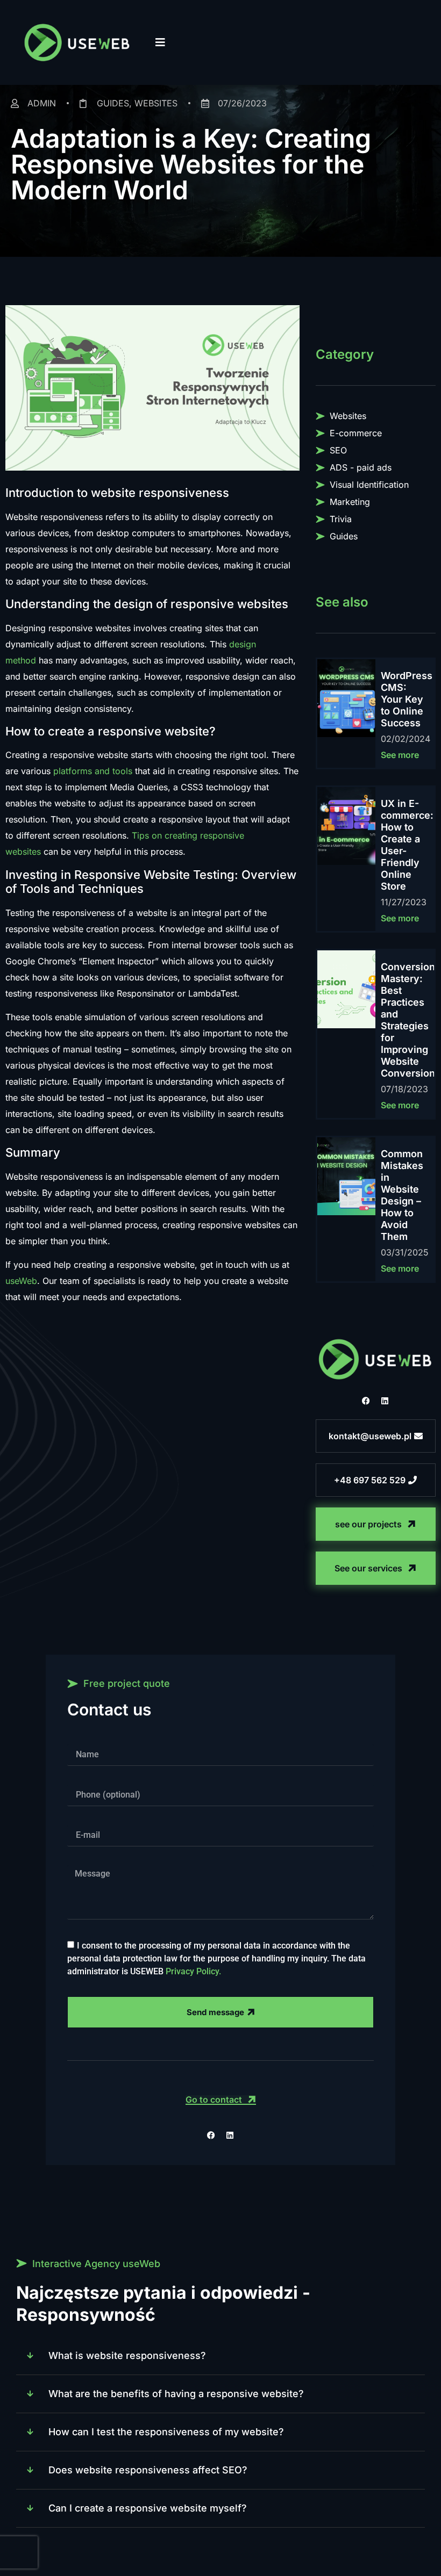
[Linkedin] (385, 1401)
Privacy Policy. (193, 1971)
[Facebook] (366, 1401)
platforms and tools (93, 771)
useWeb (21, 1281)
